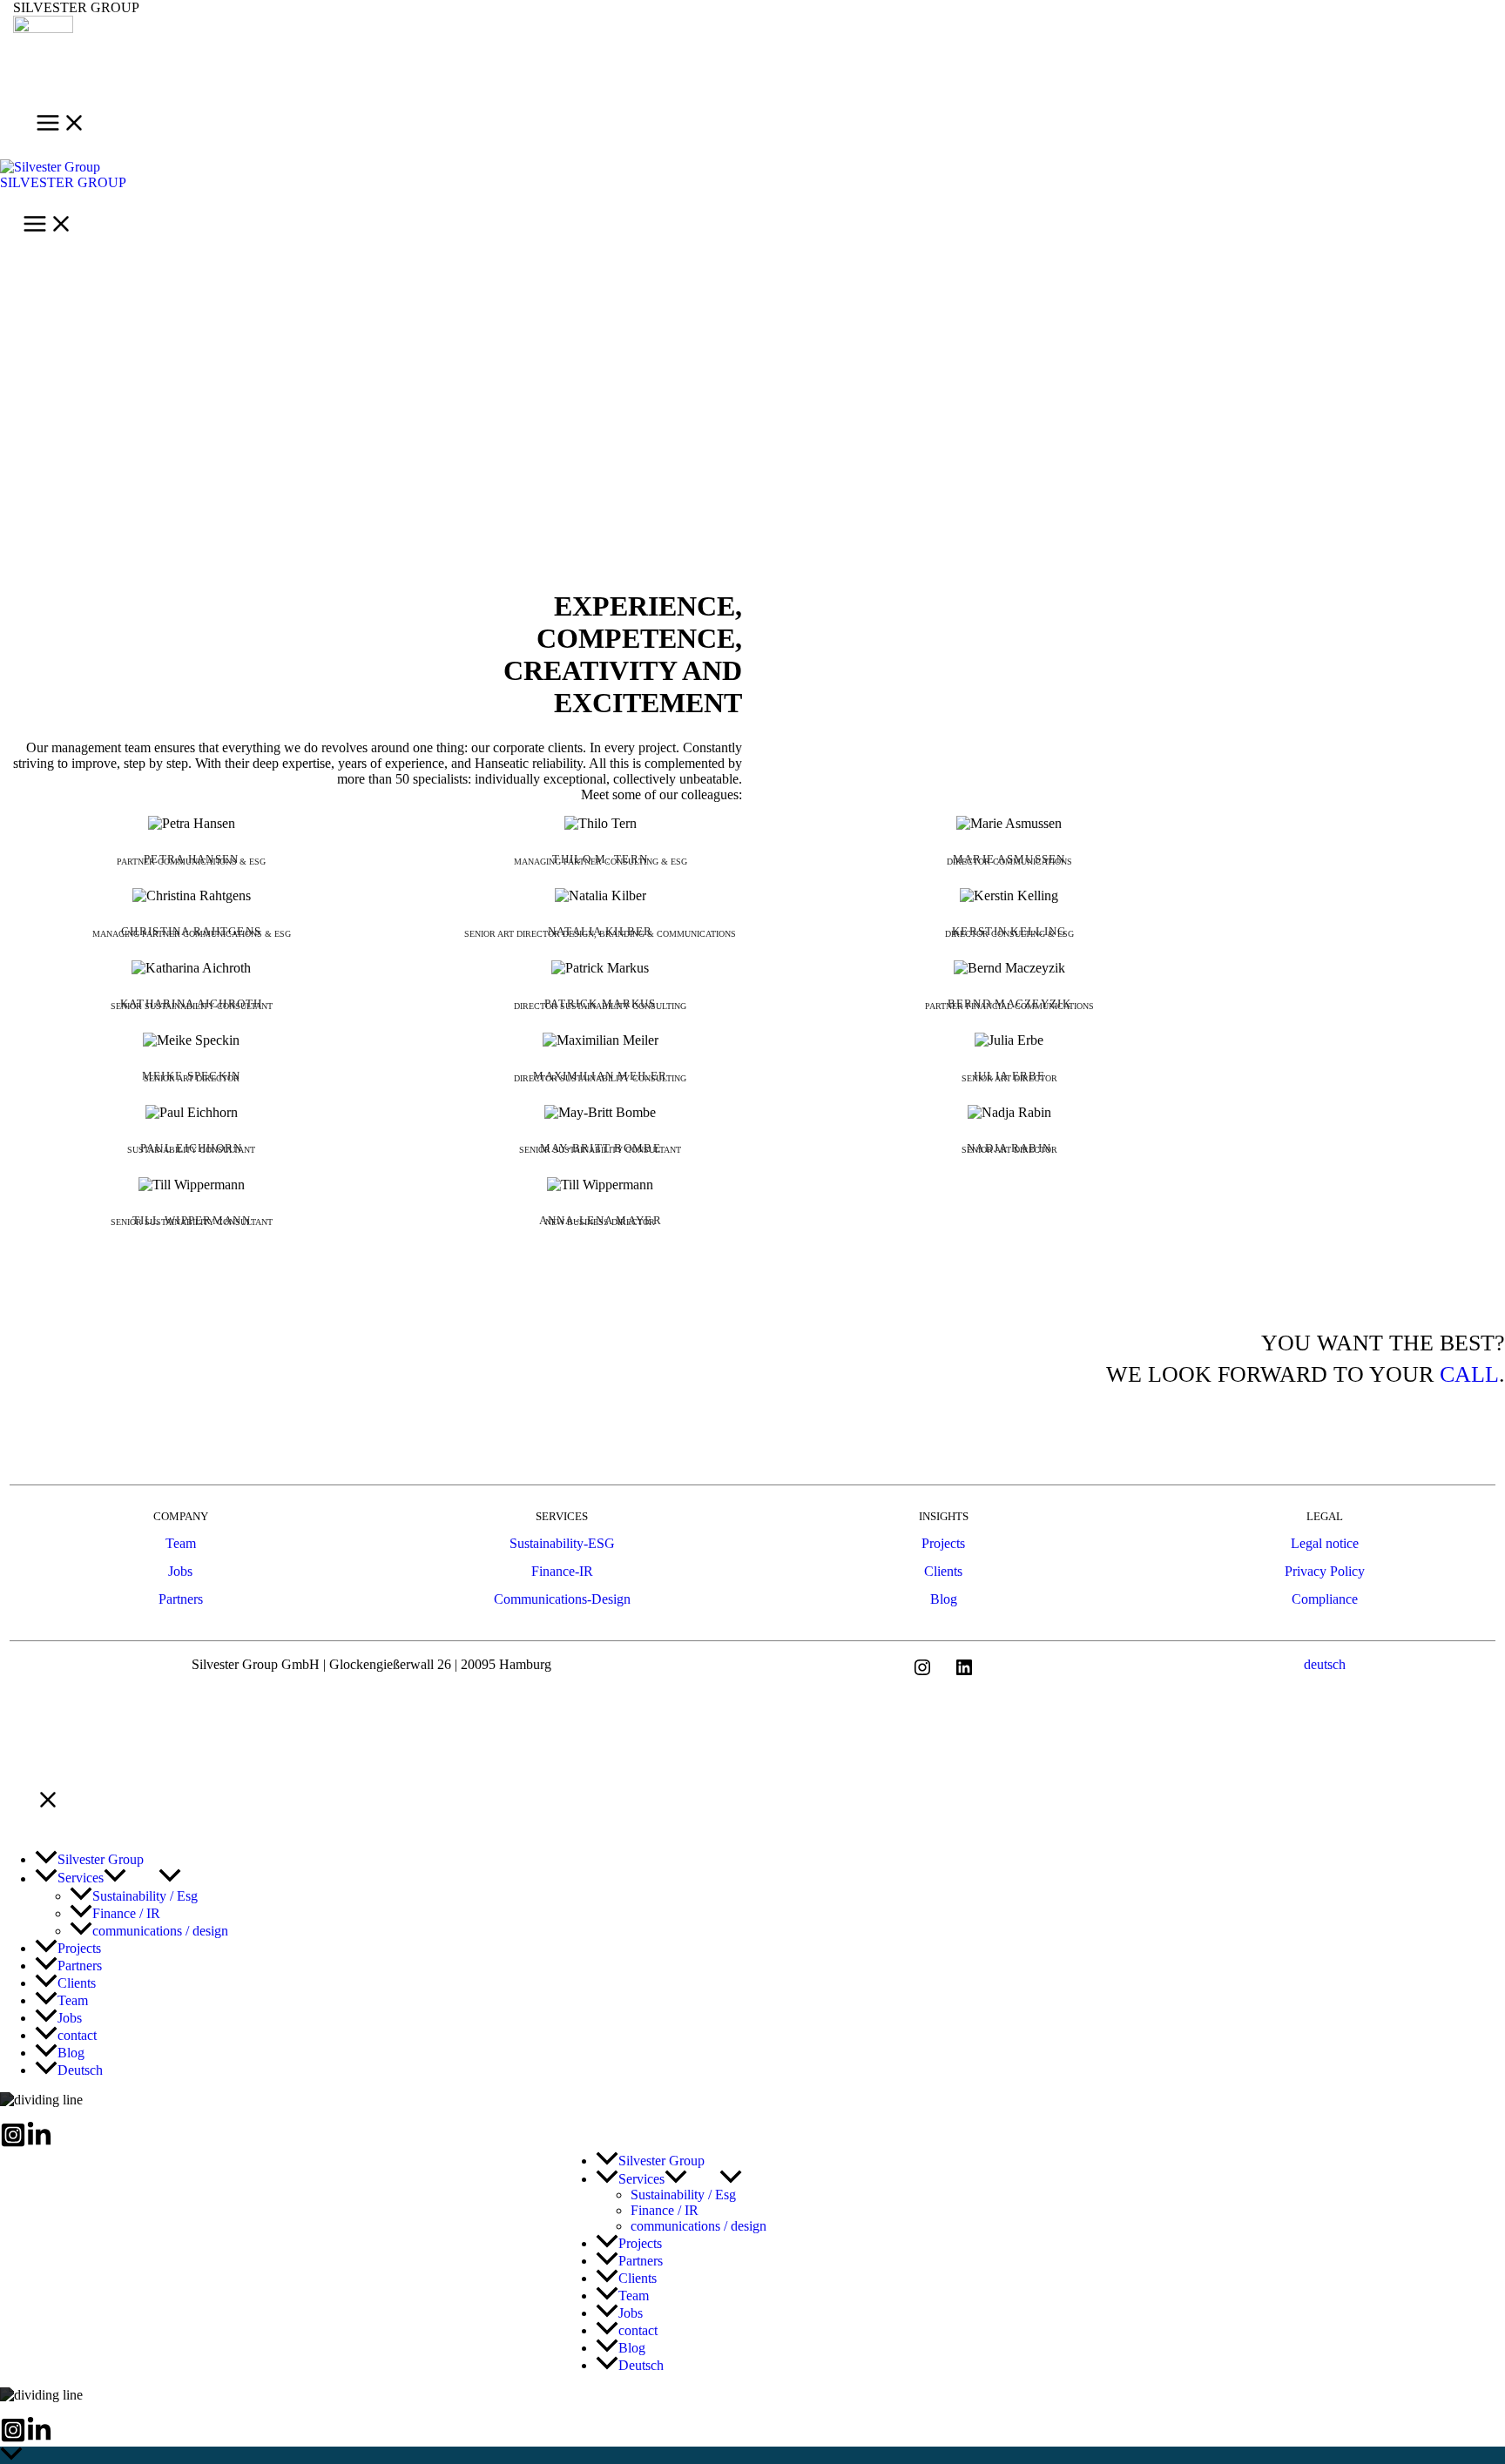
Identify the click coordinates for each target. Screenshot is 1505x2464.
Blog (944, 1599)
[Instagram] (13, 2143)
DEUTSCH (1325, 1664)
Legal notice (1325, 1543)
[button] (115, 1878)
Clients (943, 1571)
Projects (943, 1543)
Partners (181, 1599)
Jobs (180, 1571)
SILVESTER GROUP (76, 7)
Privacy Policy (1325, 1571)
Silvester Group (63, 182)
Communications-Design (562, 1599)
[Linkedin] (39, 2143)
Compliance (1325, 1599)
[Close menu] (48, 1801)
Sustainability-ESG (562, 1543)
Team (181, 1543)
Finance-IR (562, 1571)
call (1469, 1374)
